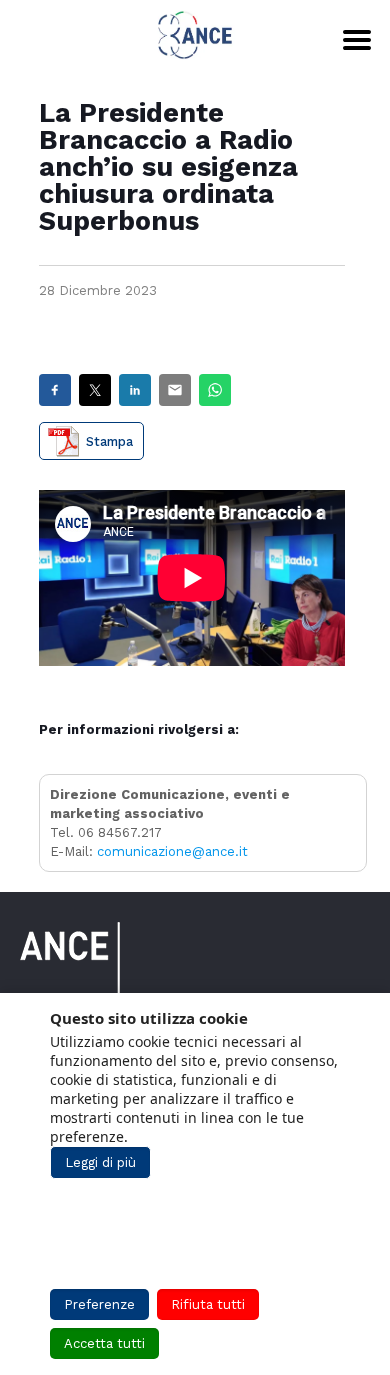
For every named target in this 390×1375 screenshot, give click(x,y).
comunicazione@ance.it (172, 851)
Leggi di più (100, 1162)
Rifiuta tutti (208, 1304)
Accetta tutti (104, 1343)
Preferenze (99, 1304)
